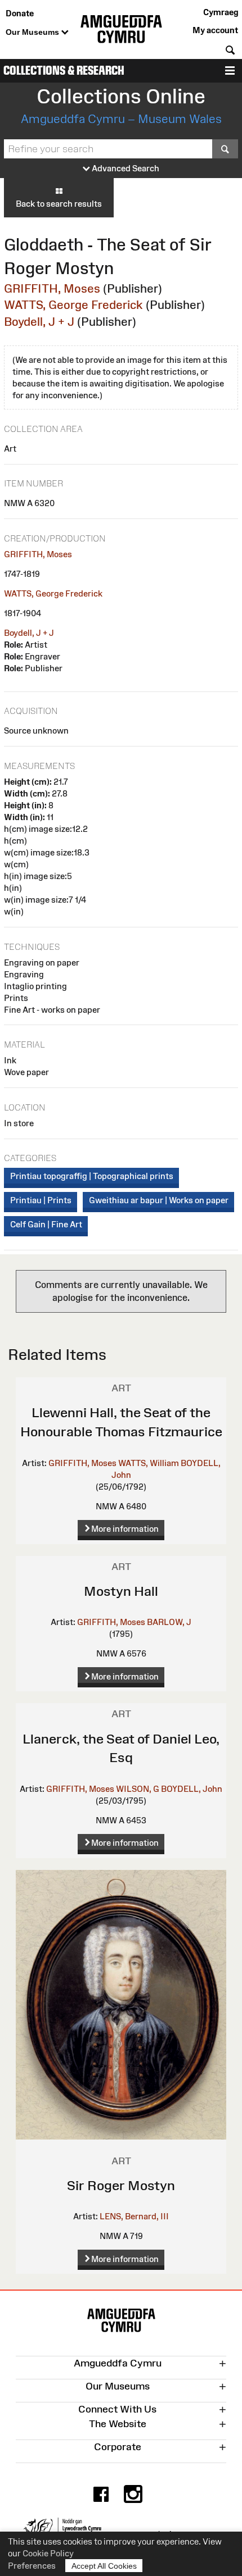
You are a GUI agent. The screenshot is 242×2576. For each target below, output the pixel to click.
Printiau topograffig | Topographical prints (92, 1176)
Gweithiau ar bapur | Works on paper (159, 1200)
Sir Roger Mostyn (121, 2185)
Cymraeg (221, 12)
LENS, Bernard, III (134, 2216)
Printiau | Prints (41, 1200)
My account (215, 30)
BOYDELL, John (192, 1789)
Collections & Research (64, 70)
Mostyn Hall (121, 1591)
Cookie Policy (48, 2553)
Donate (20, 13)
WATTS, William (149, 1463)
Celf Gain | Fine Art (46, 1224)
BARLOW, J (169, 1622)
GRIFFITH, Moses (52, 288)
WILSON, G (138, 1789)
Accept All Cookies (104, 2566)
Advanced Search (125, 168)
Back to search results (59, 204)
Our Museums (33, 32)
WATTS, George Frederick (73, 305)
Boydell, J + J (39, 322)
